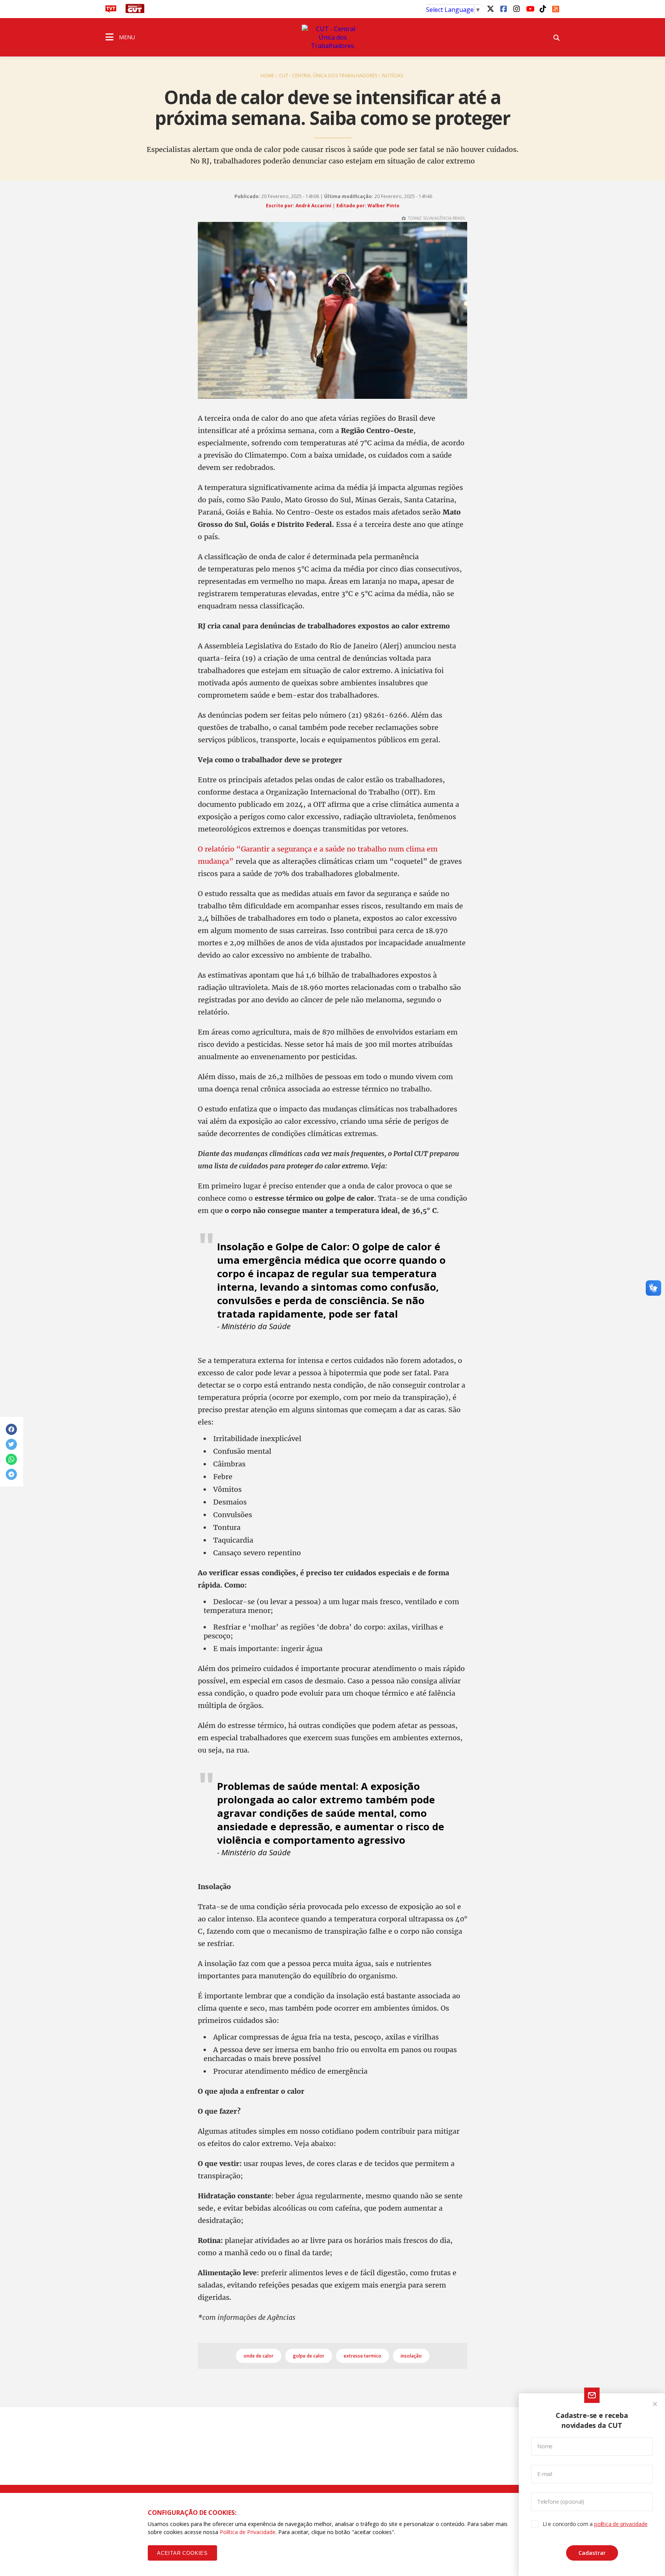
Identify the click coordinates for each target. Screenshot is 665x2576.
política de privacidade (621, 2524)
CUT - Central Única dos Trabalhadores (328, 76)
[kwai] (556, 8)
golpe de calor (309, 2356)
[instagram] (516, 8)
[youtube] (530, 8)
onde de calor (259, 2356)
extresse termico (363, 2356)
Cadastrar (592, 2553)
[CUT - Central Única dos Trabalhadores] (332, 37)
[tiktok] (543, 8)
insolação (411, 2356)
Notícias (393, 76)
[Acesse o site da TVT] (111, 11)
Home (267, 76)
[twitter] (490, 8)
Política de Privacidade (248, 2532)
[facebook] (503, 8)
